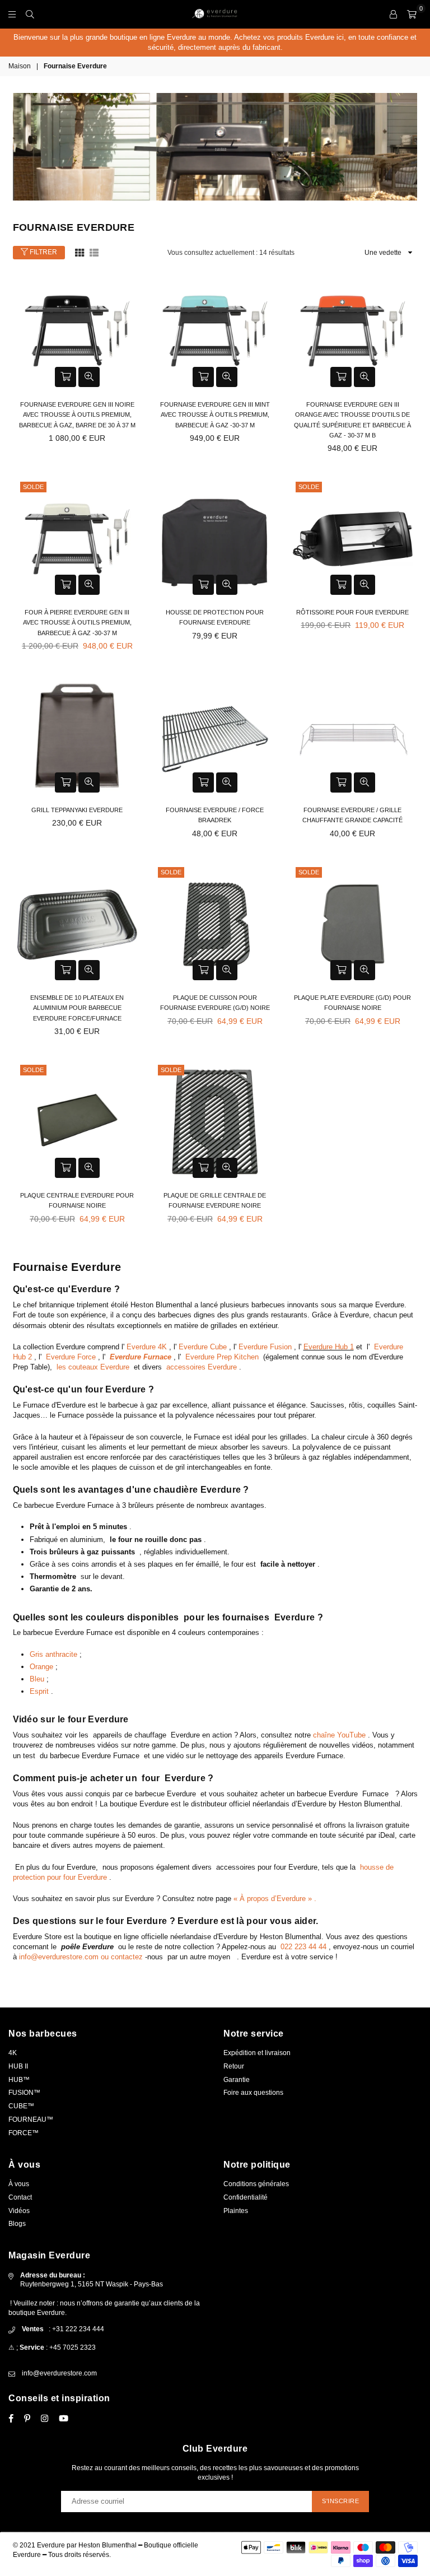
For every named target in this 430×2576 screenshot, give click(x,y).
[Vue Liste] (94, 252)
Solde (33, 487)
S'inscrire (340, 2501)
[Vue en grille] (80, 252)
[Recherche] (30, 14)
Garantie (237, 2080)
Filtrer (43, 252)
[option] (215, 43)
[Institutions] (393, 14)
